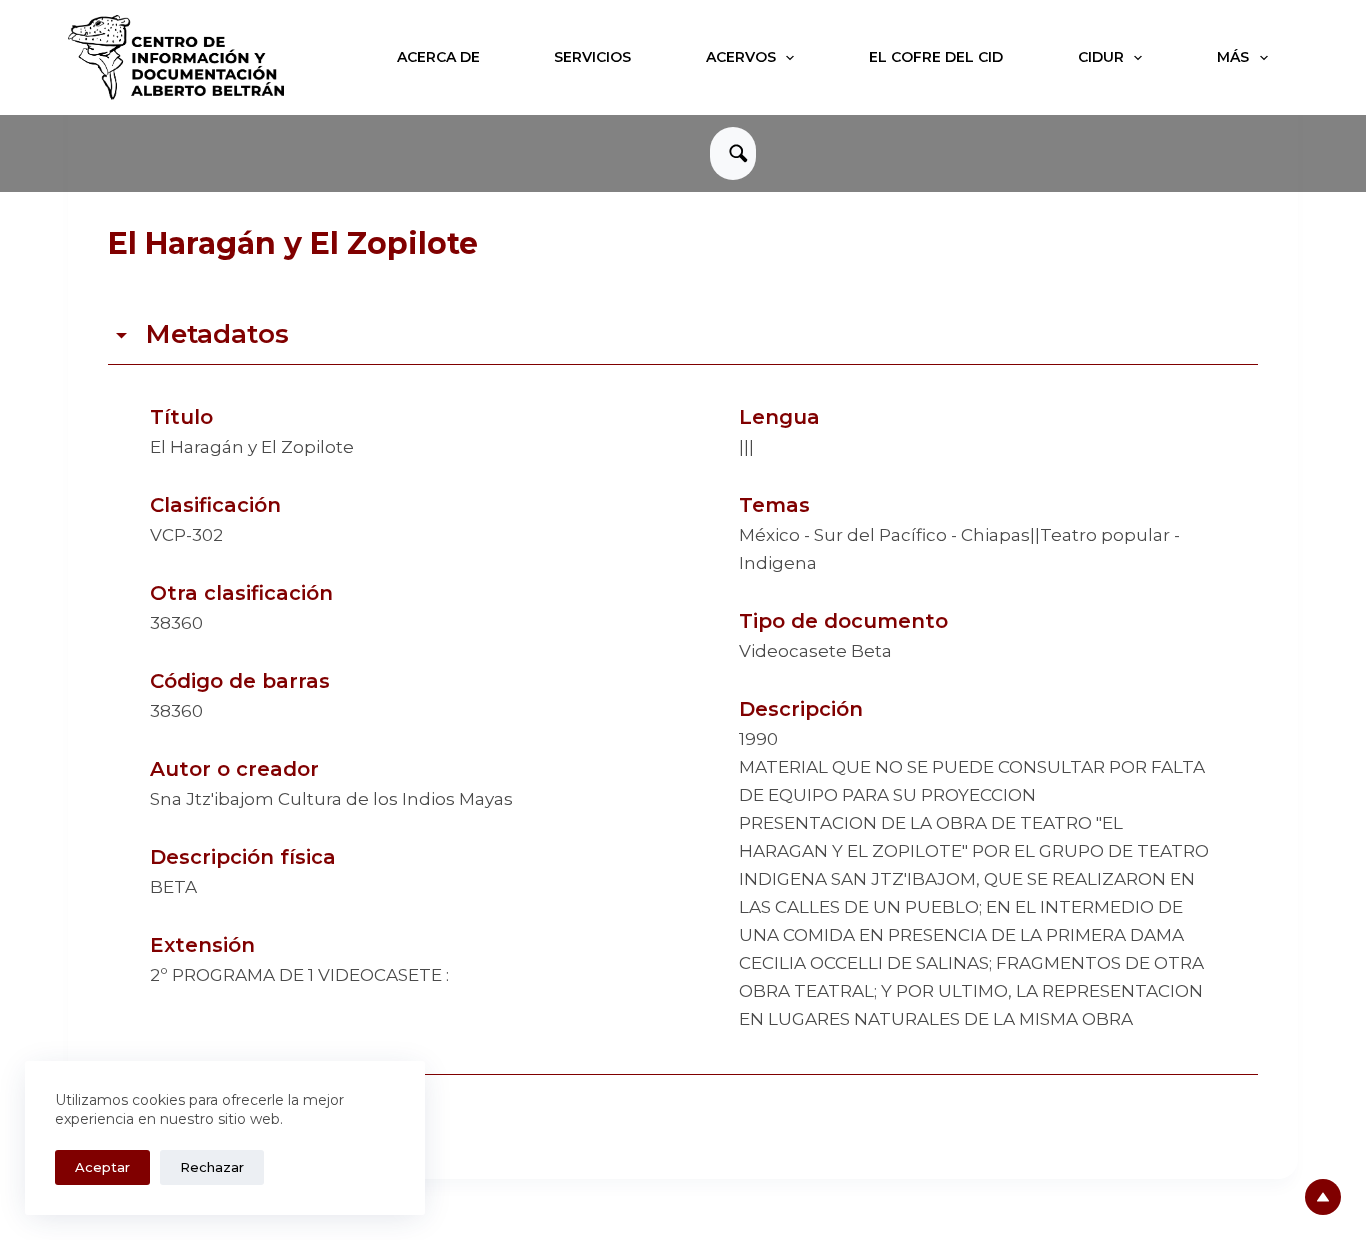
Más (1233, 57)
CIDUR (1101, 57)
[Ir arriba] (1323, 1197)
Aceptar (102, 1167)
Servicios (592, 57)
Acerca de (438, 57)
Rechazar (212, 1167)
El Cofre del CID (936, 57)
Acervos (741, 57)
